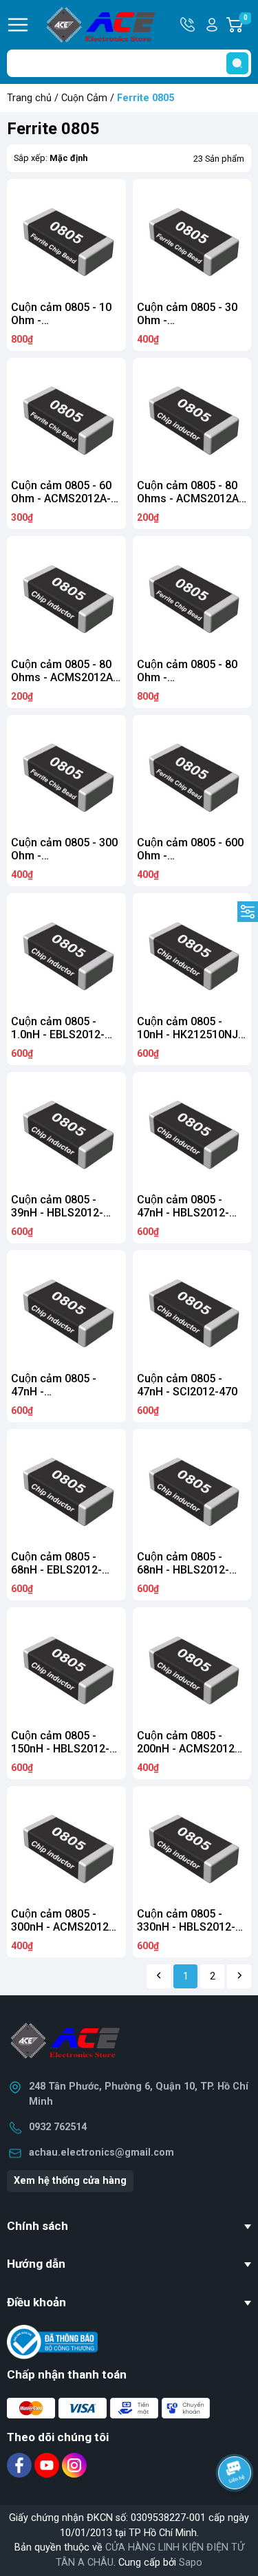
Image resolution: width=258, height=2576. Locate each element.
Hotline (189, 25)
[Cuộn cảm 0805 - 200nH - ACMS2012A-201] (192, 1667)
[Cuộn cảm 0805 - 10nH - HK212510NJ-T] (192, 953)
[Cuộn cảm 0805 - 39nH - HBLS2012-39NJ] (66, 1131)
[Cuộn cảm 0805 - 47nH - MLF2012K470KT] (66, 1310)
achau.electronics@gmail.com (101, 2153)
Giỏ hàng (247, 25)
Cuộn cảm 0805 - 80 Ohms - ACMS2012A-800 (190, 498)
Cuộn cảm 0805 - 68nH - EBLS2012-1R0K (56, 1570)
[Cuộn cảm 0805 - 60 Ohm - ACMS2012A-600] (66, 417)
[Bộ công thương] (52, 2342)
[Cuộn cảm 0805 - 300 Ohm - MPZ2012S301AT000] (66, 774)
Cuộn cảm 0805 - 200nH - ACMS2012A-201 (191, 1749)
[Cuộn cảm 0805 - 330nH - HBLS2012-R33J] (192, 1846)
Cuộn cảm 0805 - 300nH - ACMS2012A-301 (65, 1927)
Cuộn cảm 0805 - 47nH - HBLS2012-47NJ (183, 1213)
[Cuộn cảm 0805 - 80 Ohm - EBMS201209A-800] (192, 595)
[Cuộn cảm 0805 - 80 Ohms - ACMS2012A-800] (192, 417)
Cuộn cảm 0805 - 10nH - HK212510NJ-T (190, 1034)
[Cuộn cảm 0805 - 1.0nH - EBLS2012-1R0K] (66, 953)
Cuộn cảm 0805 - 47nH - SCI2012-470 (187, 1385)
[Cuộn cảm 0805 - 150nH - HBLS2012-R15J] (66, 1667)
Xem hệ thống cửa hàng (70, 2181)
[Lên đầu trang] (236, 2511)
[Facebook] (21, 2465)
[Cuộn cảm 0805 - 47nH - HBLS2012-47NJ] (192, 1131)
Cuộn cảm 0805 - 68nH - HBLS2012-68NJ (183, 1570)
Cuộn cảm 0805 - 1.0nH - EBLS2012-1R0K (58, 1034)
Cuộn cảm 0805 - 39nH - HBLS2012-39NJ (57, 1213)
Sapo (191, 2563)
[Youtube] (48, 2465)
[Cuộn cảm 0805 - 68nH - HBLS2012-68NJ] (192, 1489)
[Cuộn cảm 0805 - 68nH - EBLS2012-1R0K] (66, 1489)
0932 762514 (58, 2127)
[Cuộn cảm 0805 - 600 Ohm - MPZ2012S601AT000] (192, 774)
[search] (237, 63)
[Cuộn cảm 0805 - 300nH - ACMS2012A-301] (66, 1846)
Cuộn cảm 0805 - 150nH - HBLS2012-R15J (60, 1749)
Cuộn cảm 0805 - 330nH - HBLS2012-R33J (186, 1927)
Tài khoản (212, 25)
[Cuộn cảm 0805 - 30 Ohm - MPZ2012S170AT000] (192, 238)
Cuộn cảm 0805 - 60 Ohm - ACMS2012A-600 (61, 498)
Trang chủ (29, 98)
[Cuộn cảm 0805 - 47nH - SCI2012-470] (192, 1310)
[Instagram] (74, 2465)
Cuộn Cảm (84, 98)
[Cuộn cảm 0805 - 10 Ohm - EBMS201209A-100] (66, 238)
